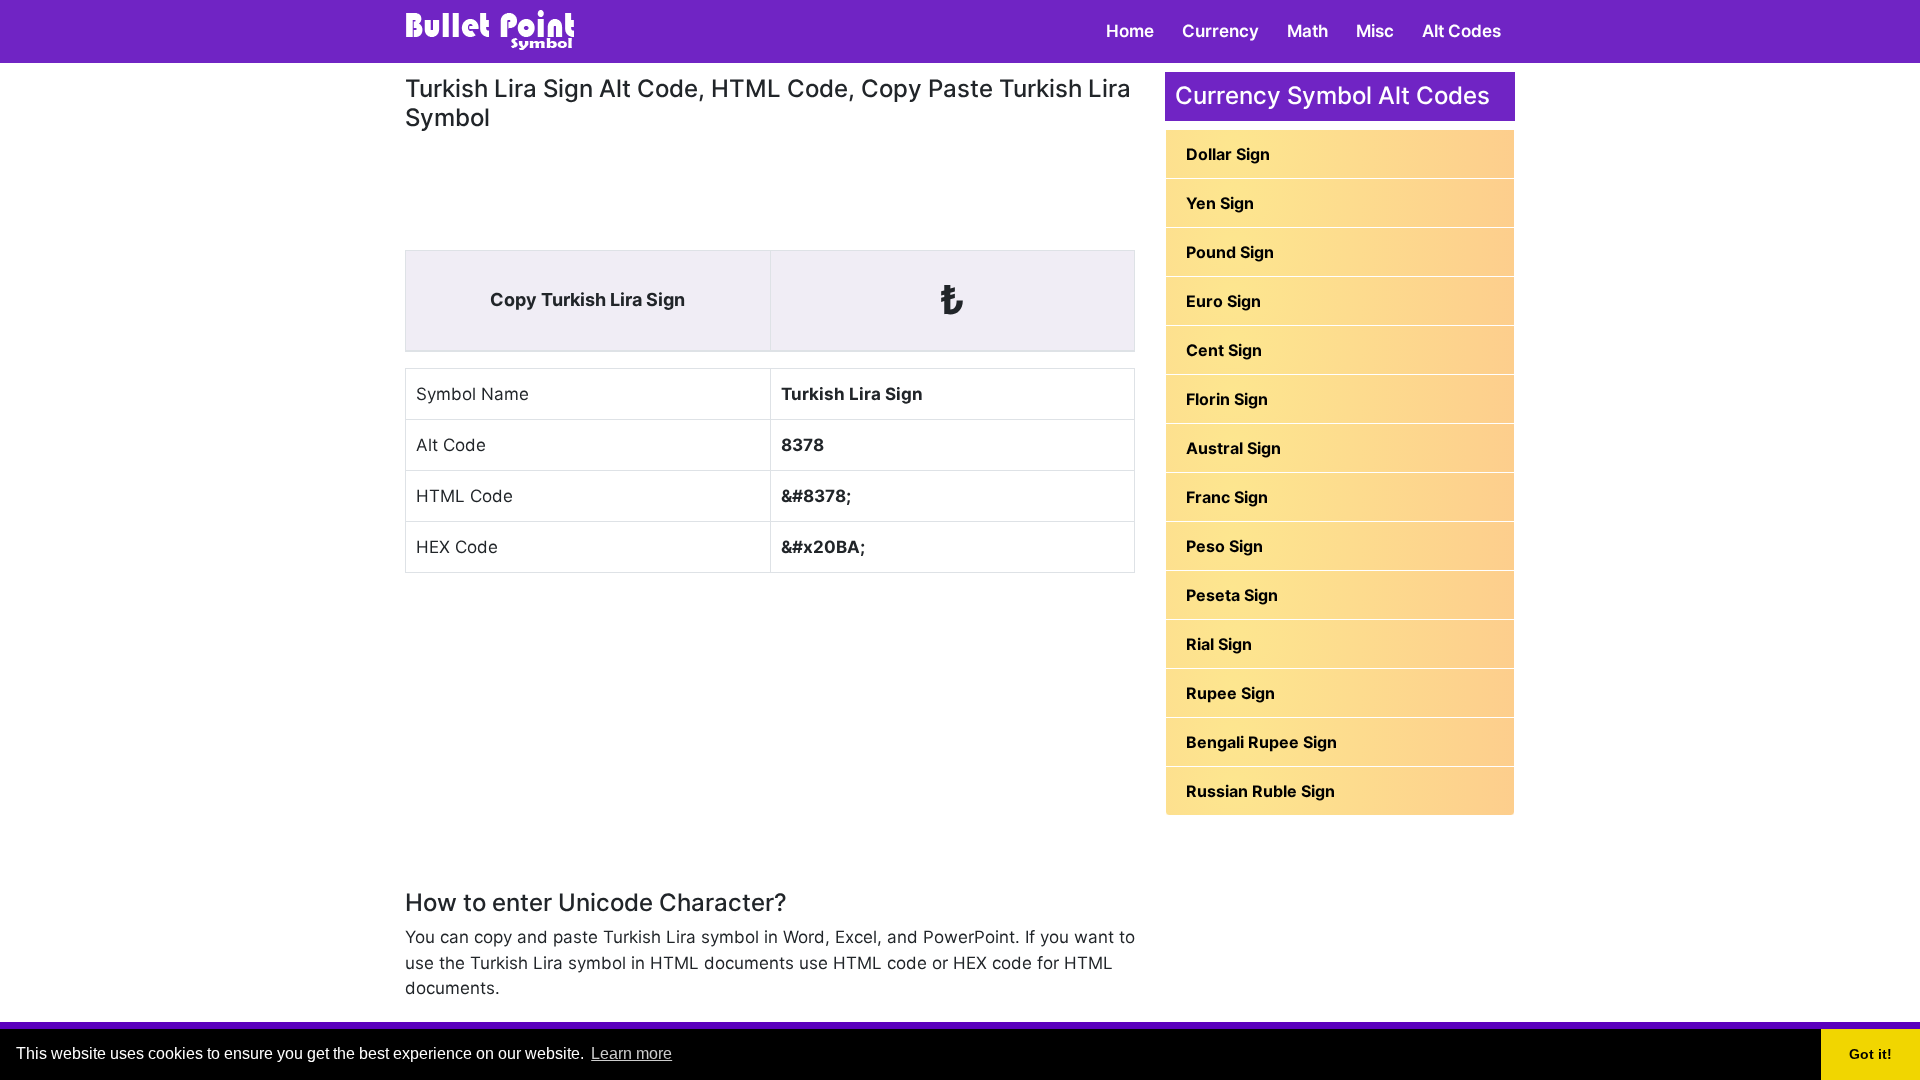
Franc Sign (1227, 497)
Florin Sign (1227, 399)
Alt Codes (1461, 31)
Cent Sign (1224, 350)
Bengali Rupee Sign (1261, 742)
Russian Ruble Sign (1260, 791)
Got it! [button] (1870, 1054)
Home (1130, 31)
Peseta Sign (1232, 595)
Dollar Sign (1228, 154)
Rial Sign (1219, 644)
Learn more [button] (631, 1053)
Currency (1220, 31)
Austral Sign (1233, 448)
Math (1307, 31)
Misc (1375, 31)
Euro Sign (1223, 301)
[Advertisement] (770, 188)
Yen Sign (1220, 203)
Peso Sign (1224, 546)
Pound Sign (1230, 252)
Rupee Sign (1230, 693)
